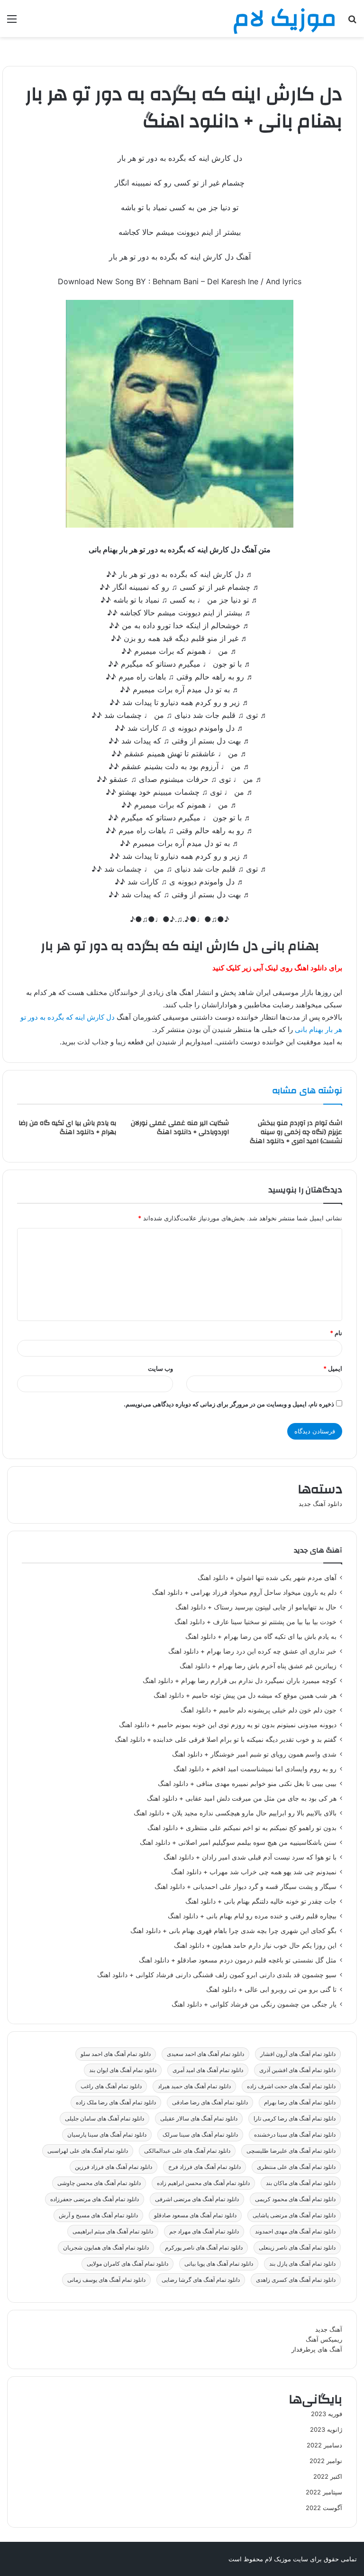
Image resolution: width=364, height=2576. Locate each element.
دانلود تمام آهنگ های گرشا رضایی (201, 2280)
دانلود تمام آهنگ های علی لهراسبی (88, 2151)
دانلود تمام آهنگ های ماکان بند (301, 2183)
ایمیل (333, 1368)
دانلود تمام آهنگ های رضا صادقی (210, 2102)
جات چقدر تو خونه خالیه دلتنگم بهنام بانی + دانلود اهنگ (261, 1901)
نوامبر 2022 (326, 2461)
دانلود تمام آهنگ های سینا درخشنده (295, 2134)
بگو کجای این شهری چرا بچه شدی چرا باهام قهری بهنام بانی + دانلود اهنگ (233, 1931)
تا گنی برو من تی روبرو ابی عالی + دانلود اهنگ (271, 1990)
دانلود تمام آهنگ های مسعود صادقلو (195, 2215)
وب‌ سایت (160, 1368)
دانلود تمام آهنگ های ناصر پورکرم (204, 2247)
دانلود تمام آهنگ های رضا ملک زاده (116, 2102)
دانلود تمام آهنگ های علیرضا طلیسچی (291, 2151)
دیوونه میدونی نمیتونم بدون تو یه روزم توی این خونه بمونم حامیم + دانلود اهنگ (228, 1725)
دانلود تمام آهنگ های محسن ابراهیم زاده (203, 2183)
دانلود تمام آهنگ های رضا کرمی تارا (295, 2118)
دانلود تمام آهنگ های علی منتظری (296, 2167)
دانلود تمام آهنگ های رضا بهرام (300, 2102)
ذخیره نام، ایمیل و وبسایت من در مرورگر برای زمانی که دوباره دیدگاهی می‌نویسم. (229, 1404)
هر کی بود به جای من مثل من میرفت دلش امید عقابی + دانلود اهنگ (242, 1798)
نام (336, 1333)
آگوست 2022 (324, 2508)
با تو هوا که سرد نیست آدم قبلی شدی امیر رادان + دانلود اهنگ (250, 1857)
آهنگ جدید (329, 2329)
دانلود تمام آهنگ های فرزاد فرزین (114, 2167)
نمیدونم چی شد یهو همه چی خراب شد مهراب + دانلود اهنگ (254, 1872)
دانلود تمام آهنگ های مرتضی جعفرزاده (95, 2199)
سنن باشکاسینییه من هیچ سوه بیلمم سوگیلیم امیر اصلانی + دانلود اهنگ (238, 1842)
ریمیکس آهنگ (324, 2339)
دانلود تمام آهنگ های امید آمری (208, 2070)
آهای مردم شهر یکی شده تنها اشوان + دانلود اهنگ (267, 1578)
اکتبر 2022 (328, 2476)
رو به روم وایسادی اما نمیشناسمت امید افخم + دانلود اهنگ (255, 1769)
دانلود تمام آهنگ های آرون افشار (298, 2054)
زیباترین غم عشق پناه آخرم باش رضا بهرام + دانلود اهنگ (258, 1666)
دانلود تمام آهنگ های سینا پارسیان (107, 2134)
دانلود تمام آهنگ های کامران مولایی (127, 2264)
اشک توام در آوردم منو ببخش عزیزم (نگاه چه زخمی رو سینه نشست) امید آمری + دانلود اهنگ (296, 1132)
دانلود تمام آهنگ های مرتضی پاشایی (294, 2215)
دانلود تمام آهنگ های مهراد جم (204, 2231)
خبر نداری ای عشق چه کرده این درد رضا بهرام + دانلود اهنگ (252, 1651)
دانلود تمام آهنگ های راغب (111, 2086)
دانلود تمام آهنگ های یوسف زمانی (106, 2280)
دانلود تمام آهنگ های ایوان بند (123, 2070)
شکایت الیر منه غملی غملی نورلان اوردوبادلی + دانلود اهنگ (180, 1128)
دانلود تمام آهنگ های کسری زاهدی (296, 2280)
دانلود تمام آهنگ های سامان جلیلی (105, 2118)
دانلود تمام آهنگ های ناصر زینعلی (297, 2247)
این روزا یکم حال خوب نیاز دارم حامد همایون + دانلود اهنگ (255, 1945)
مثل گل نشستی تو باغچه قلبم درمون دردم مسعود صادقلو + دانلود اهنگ (238, 1960)
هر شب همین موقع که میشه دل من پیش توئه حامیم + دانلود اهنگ (245, 1695)
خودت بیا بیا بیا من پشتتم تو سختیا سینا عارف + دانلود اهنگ (255, 1622)
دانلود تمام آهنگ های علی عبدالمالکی (187, 2151)
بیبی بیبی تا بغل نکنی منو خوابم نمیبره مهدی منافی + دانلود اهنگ (247, 1784)
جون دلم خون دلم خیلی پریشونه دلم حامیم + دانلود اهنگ (259, 1710)
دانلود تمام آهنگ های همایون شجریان (106, 2247)
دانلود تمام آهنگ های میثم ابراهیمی (113, 2231)
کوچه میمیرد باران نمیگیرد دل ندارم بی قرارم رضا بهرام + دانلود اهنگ (240, 1681)
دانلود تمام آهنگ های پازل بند (302, 2264)
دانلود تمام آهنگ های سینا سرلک (200, 2134)
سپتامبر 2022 (324, 2492)
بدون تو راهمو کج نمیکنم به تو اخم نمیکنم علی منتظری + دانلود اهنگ (242, 1828)
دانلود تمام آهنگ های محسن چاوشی (99, 2183)
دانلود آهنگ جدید (320, 1504)
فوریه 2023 (327, 2414)
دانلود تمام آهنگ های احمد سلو (116, 2054)
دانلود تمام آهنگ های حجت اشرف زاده (291, 2086)
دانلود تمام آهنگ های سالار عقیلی (199, 2118)
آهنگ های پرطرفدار (317, 2349)
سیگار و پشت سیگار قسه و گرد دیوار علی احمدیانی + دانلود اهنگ (246, 1887)
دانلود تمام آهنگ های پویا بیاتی (219, 2264)
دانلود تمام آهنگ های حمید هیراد (194, 2086)
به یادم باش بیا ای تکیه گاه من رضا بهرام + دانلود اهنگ (67, 1128)
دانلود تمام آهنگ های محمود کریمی (295, 2199)
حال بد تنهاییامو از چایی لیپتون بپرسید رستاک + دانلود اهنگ (256, 1607)
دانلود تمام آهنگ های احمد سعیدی (205, 2054)
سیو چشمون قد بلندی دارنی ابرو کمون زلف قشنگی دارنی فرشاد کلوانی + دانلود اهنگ (217, 1975)
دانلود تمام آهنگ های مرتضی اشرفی (197, 2199)
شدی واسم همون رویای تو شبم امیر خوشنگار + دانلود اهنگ (254, 1754)
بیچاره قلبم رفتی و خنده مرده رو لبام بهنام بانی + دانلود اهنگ (252, 1916)
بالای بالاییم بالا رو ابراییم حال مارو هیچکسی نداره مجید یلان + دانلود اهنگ (235, 1813)
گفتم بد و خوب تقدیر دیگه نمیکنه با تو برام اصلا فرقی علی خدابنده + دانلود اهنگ (226, 1739)
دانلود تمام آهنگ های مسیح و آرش (98, 2215)
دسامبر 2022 (324, 2445)
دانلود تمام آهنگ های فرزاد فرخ (205, 2167)
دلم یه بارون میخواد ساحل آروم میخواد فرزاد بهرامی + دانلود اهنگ (244, 1592)
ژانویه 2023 (326, 2429)
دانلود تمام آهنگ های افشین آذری (297, 2070)
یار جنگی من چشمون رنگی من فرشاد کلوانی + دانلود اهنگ (254, 2004)
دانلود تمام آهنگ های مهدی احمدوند (295, 2231)
